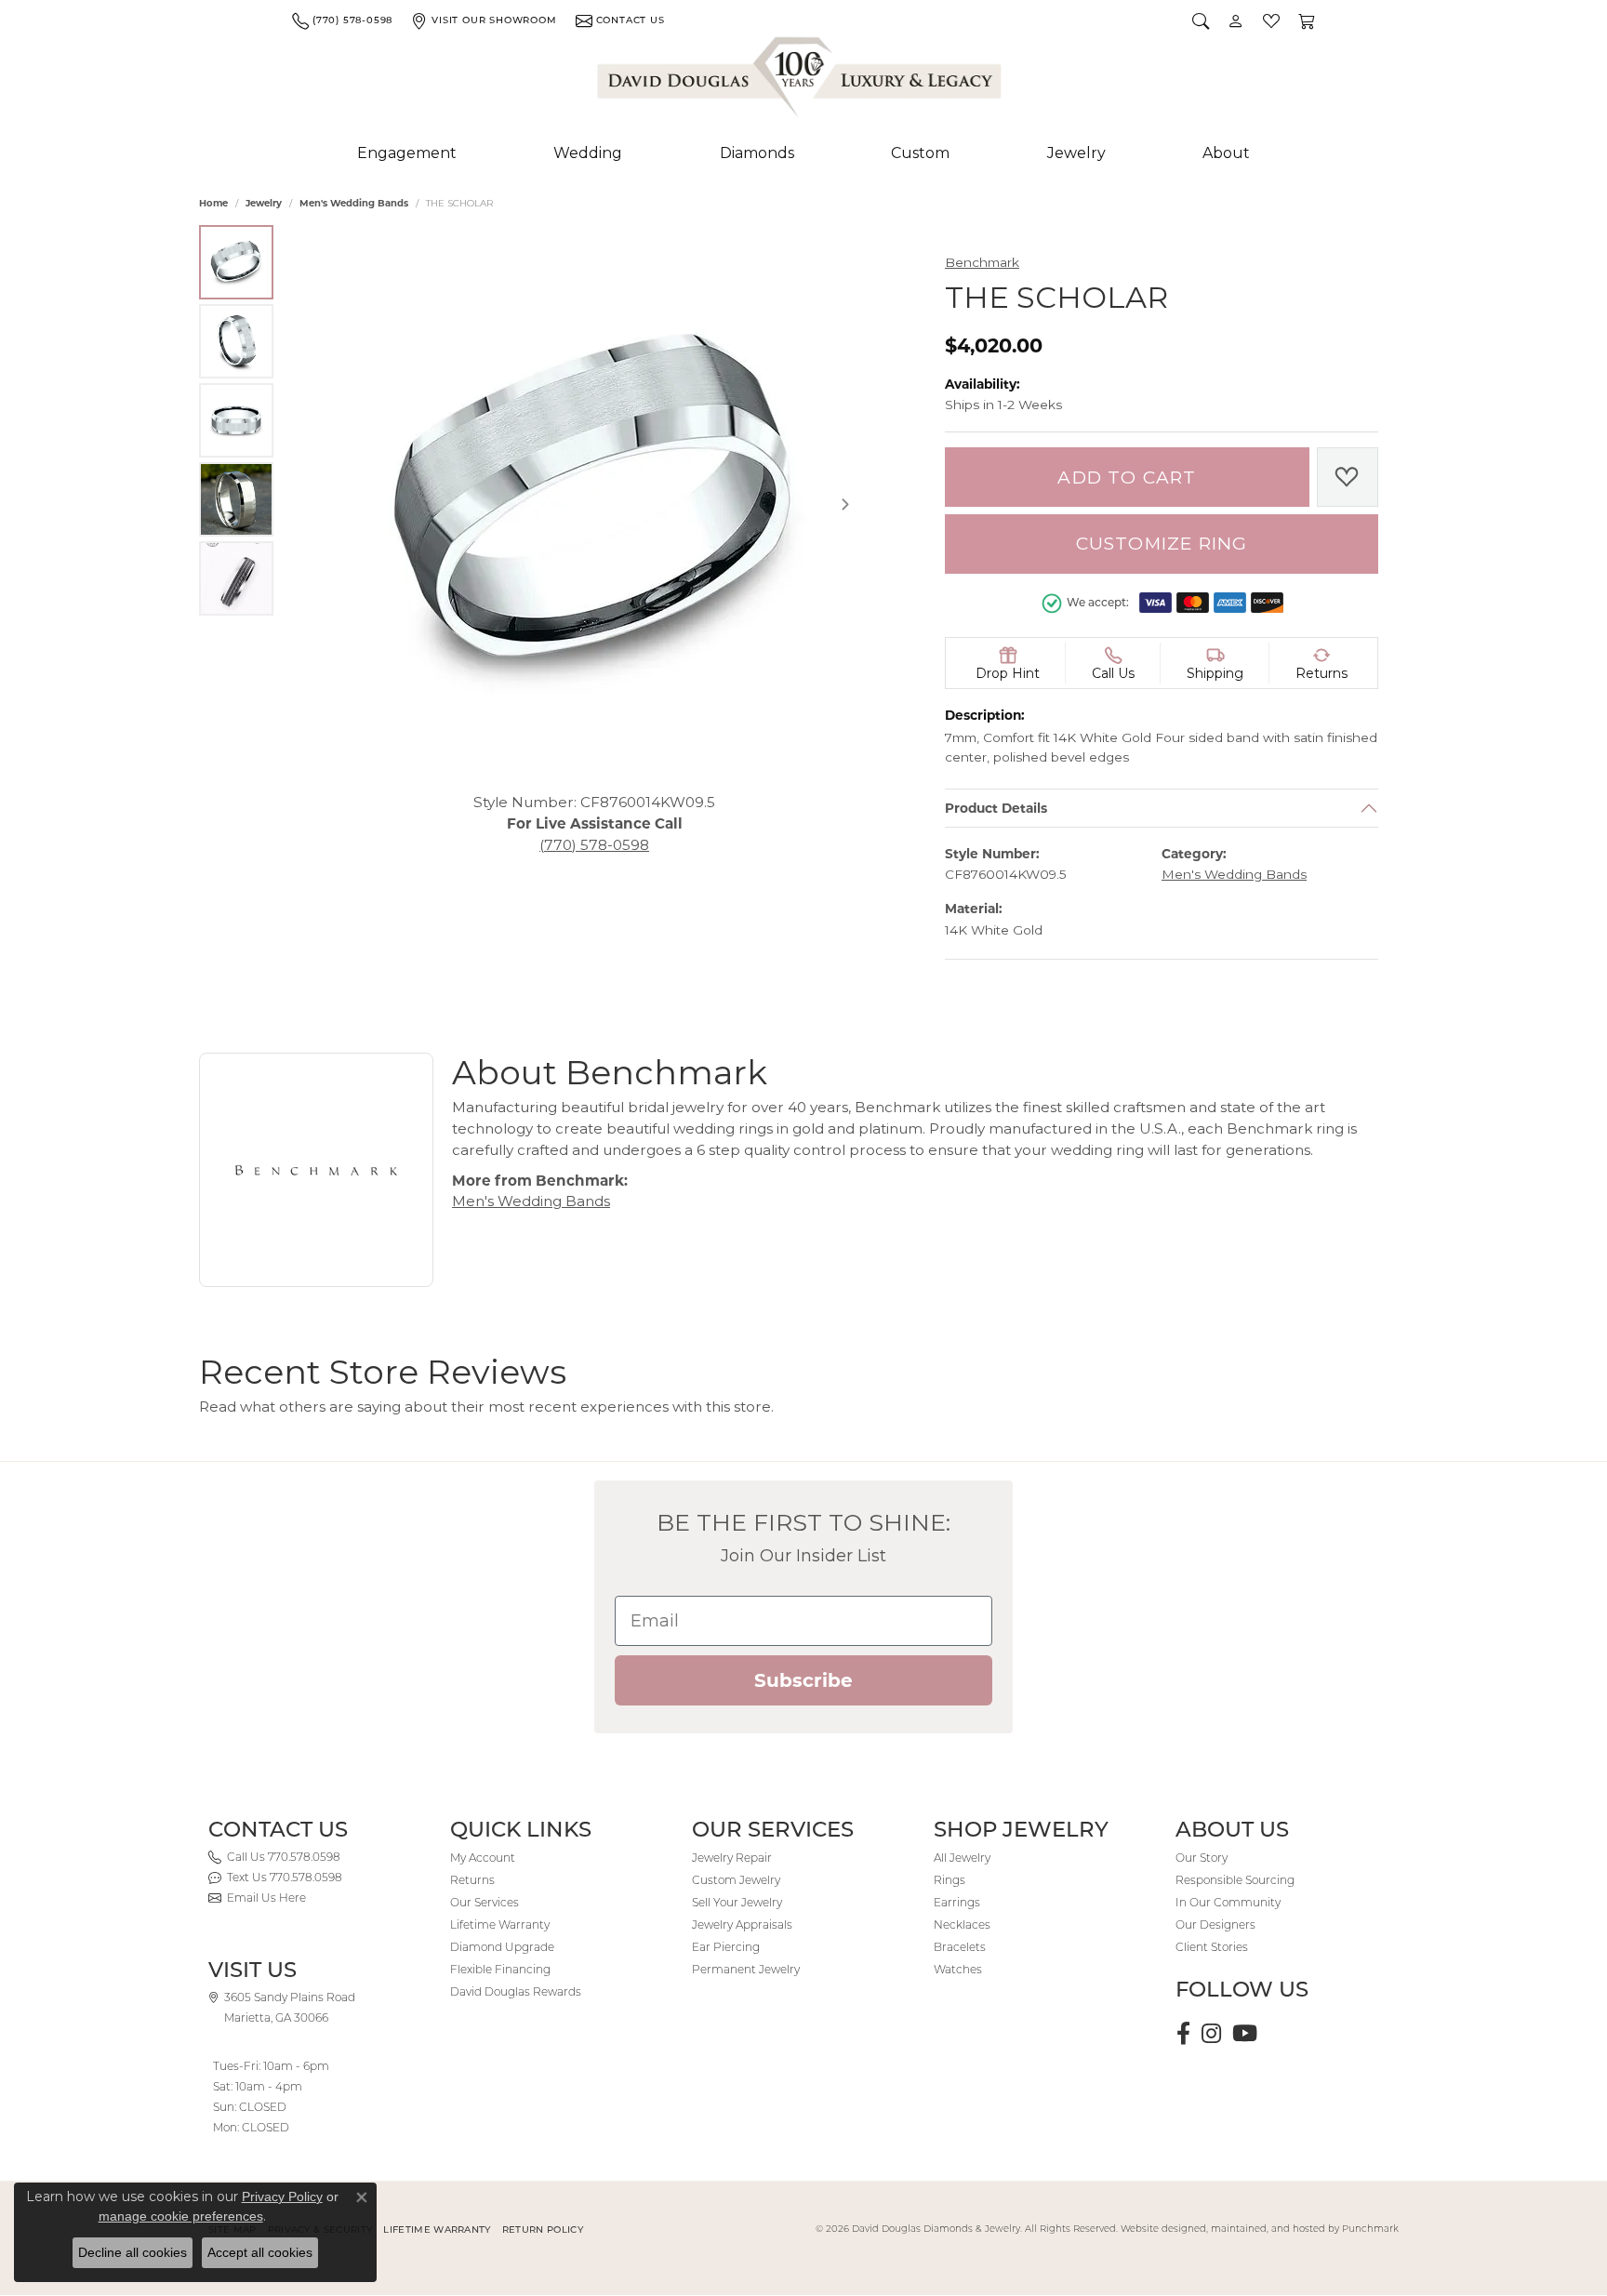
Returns (472, 1880)
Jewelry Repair (732, 1858)
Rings (950, 1880)
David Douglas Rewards (516, 1991)
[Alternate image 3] (236, 420)
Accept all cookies (260, 2252)
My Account (483, 1858)
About (1226, 153)
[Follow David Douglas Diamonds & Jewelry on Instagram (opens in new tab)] (1211, 2034)
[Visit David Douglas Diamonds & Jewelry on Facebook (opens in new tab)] (1183, 2034)
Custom (920, 153)
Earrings (957, 1902)
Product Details (996, 808)
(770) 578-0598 (594, 844)
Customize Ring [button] (1162, 544)
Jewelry (1076, 153)
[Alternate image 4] (236, 499)
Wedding (588, 153)
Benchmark (982, 262)
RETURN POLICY (543, 2230)
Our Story (1202, 1858)
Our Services (485, 1902)
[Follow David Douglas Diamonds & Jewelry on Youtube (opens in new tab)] (1245, 2034)
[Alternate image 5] (236, 578)
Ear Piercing (726, 1947)
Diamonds (757, 153)
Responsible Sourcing (1235, 1880)
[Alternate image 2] (236, 341)
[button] (1201, 20)
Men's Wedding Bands (354, 203)
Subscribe (803, 1680)
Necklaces (962, 1924)
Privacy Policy (282, 2196)
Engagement (407, 153)
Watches (958, 1969)
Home (213, 203)
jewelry (264, 203)
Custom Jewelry (736, 1880)
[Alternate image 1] (236, 262)
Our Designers (1215, 1924)
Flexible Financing (500, 1969)
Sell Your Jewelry (737, 1902)
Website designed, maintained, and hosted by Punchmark (1260, 2229)
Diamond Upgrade (502, 1947)
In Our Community (1228, 1902)
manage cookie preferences (181, 2216)
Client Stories (1212, 1947)
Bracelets (960, 1947)
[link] (342, 20)
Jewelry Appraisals (742, 1924)
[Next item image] (845, 504)
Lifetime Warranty (500, 1924)
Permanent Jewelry (746, 1969)
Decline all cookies (133, 2252)
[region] (594, 504)
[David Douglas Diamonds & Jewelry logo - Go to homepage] (801, 81)
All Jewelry (962, 1858)
